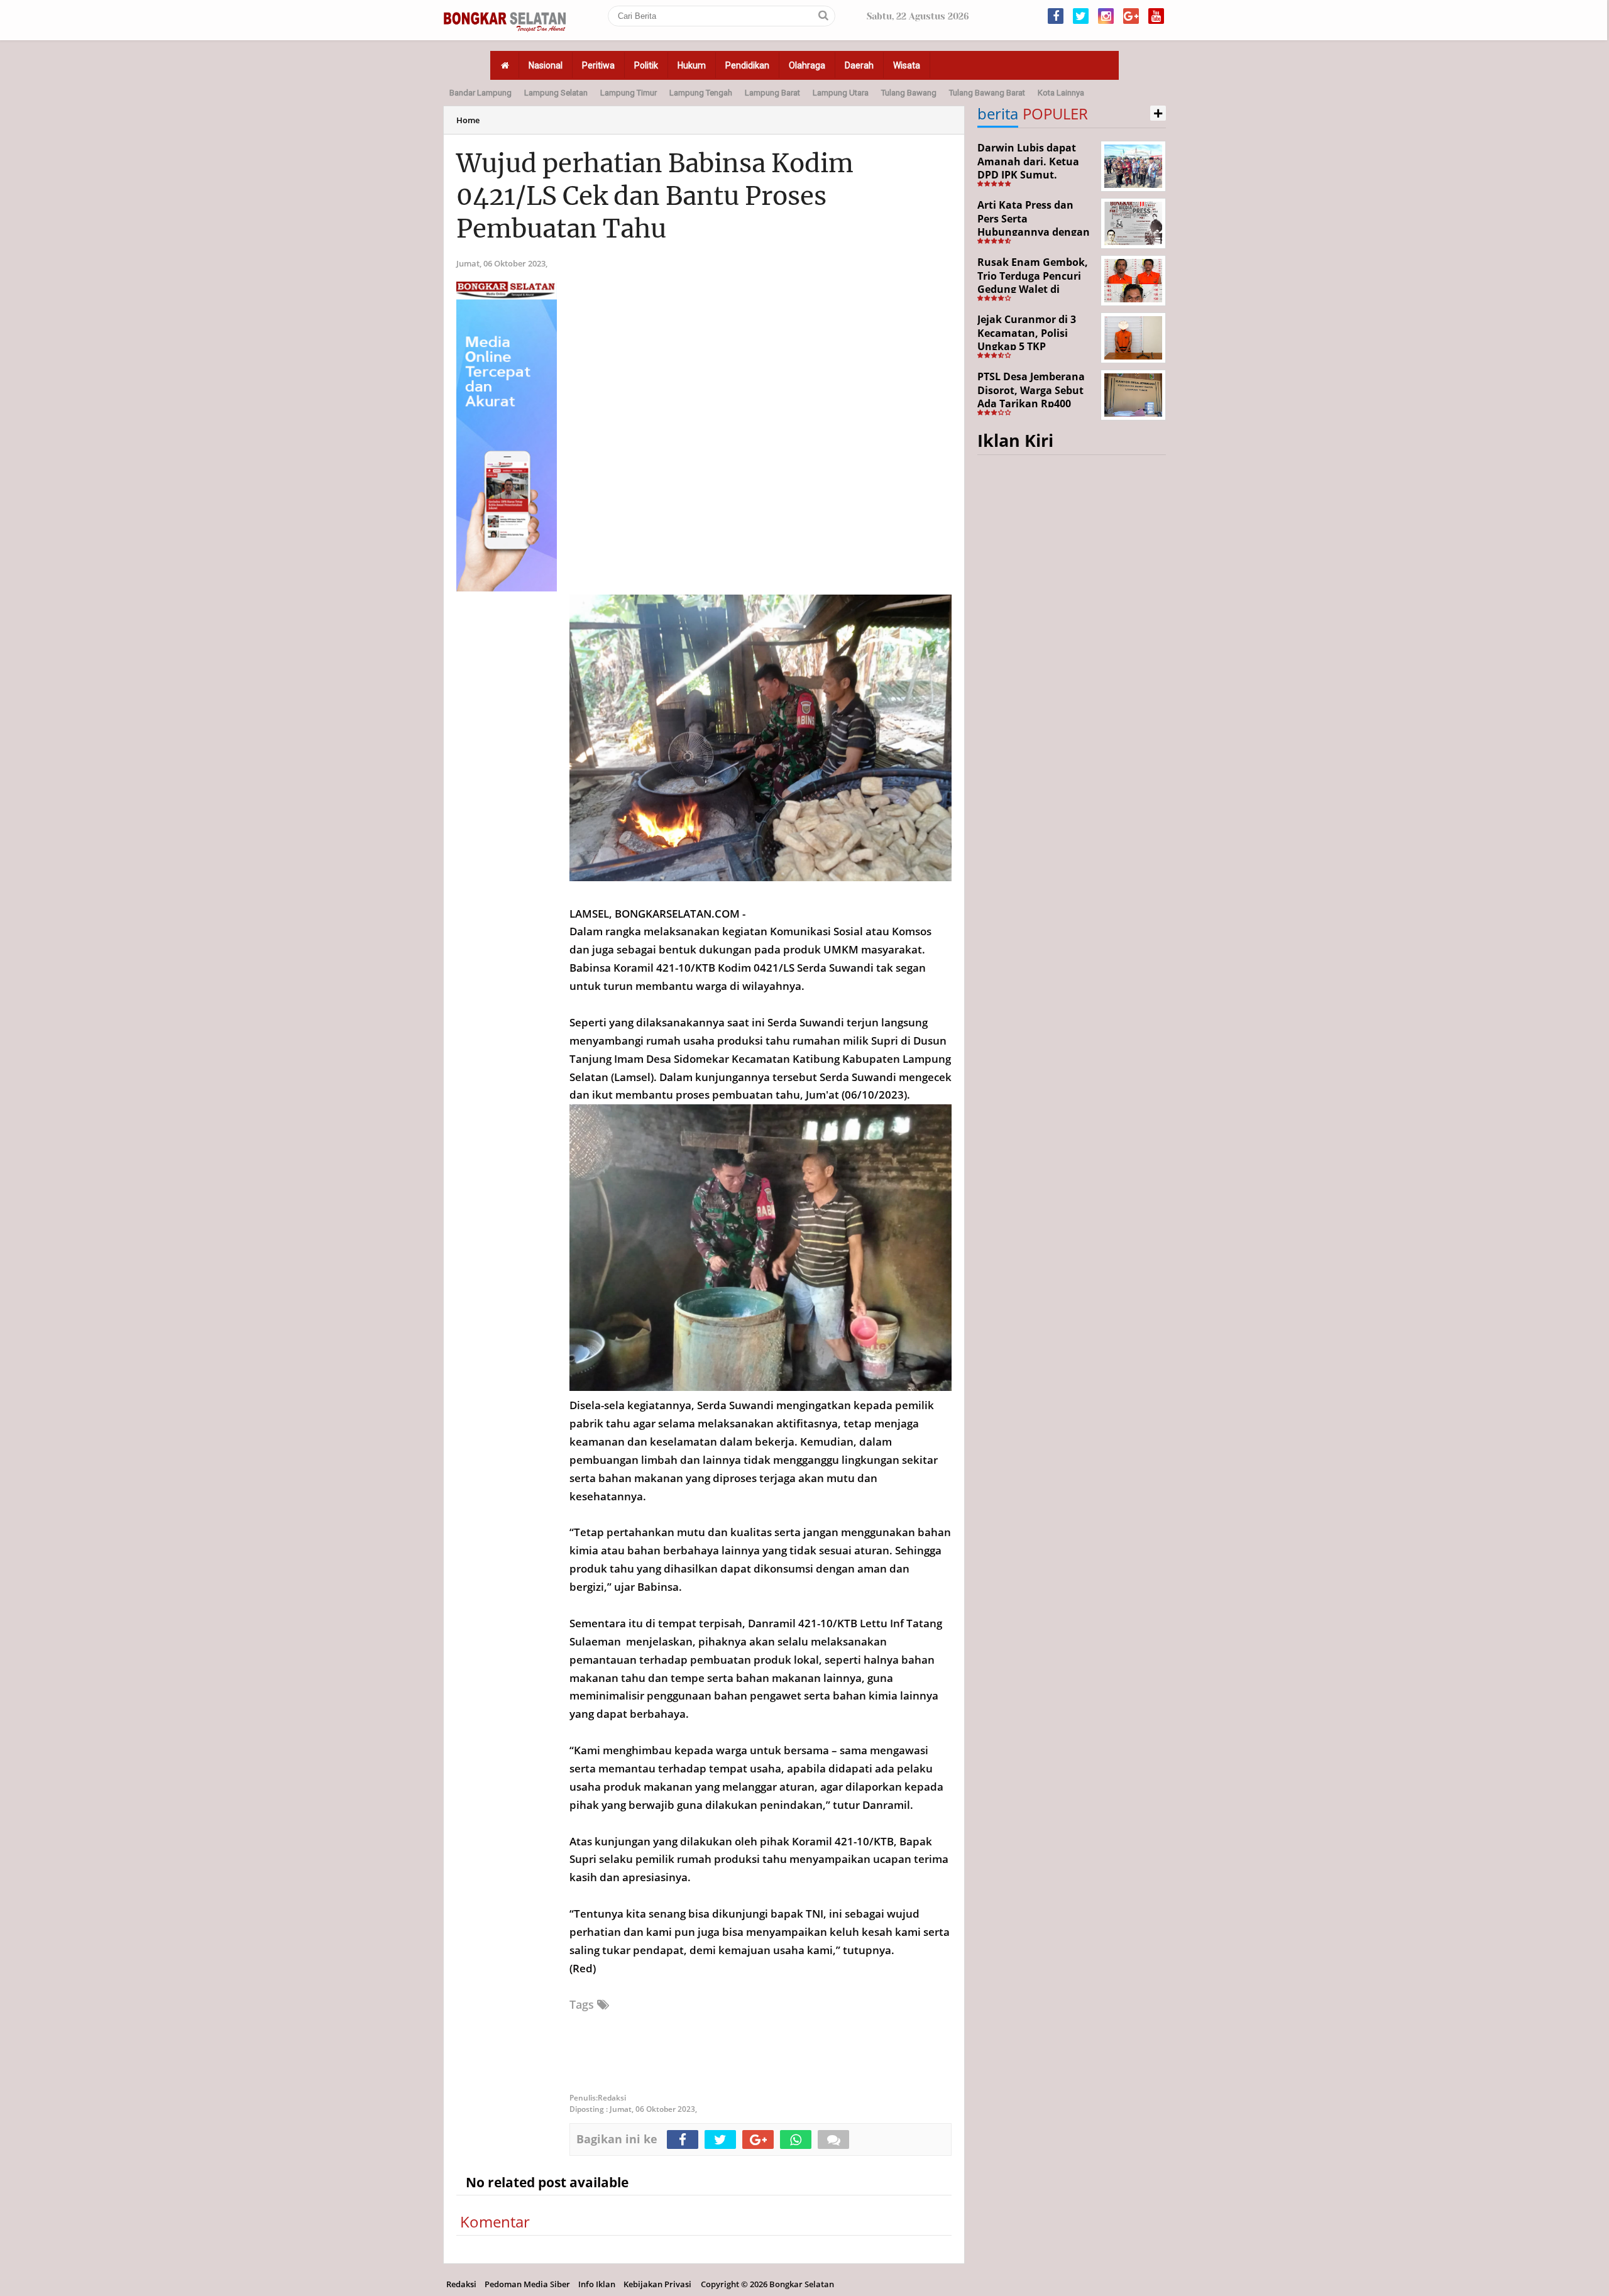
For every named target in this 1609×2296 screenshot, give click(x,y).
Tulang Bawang (909, 93)
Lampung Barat (772, 93)
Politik (646, 65)
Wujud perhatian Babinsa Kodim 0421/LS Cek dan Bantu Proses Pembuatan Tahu (655, 196)
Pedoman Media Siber (527, 2284)
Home (468, 120)
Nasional (546, 65)
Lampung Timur (629, 93)
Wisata (907, 65)
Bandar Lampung (481, 93)
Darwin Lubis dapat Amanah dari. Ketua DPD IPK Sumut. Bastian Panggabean (1029, 168)
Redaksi (461, 2284)
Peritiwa (598, 65)
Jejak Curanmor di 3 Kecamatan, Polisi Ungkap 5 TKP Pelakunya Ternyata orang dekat (1028, 346)
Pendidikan (747, 65)
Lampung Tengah (701, 93)
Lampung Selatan (556, 93)
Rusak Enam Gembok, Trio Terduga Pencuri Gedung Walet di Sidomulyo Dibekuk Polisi (1033, 289)
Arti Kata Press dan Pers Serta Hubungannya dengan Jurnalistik (1034, 225)
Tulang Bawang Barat (987, 93)
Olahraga (807, 65)
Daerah (859, 65)
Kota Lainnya (1061, 93)
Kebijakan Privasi (657, 2284)
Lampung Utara (841, 93)
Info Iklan (597, 2284)
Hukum (692, 65)
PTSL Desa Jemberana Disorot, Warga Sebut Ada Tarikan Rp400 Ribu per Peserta (1031, 397)
